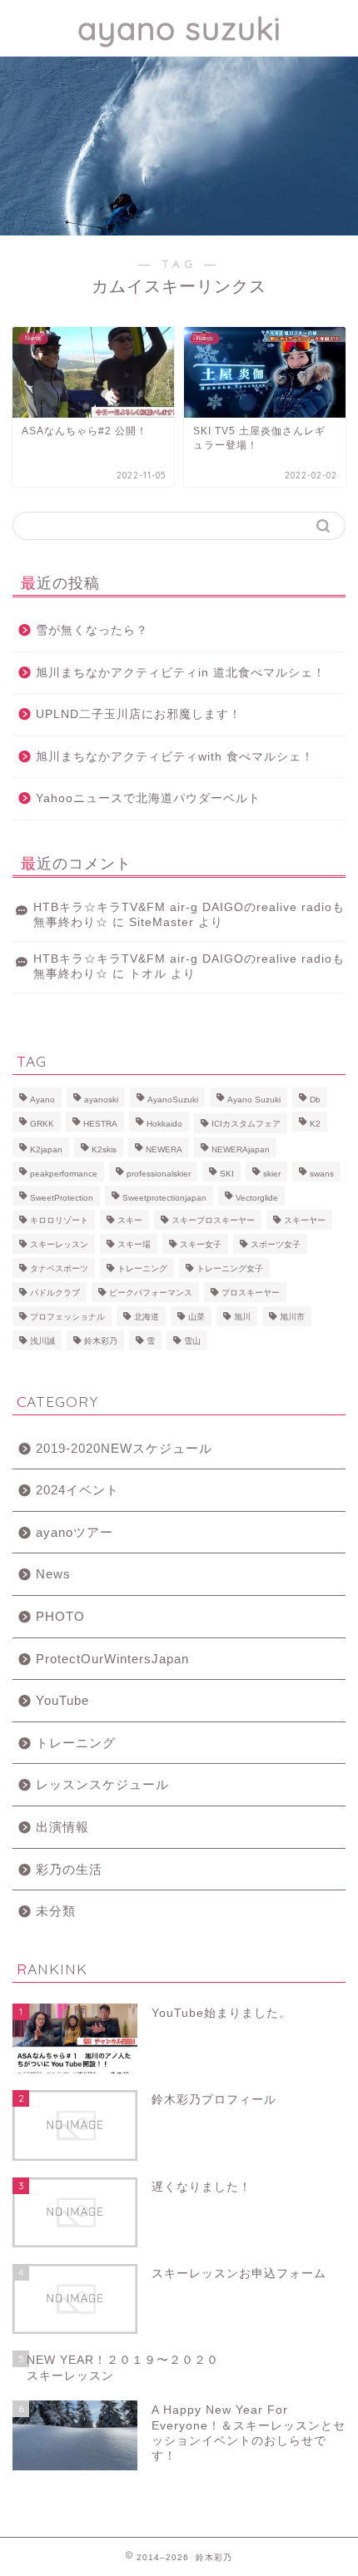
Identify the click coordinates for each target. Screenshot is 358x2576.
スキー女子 (201, 1244)
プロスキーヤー (251, 1293)
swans (322, 1174)
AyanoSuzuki (173, 1100)
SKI (227, 1174)
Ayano (42, 1100)
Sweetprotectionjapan (164, 1198)
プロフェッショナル (67, 1317)
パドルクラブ (55, 1293)
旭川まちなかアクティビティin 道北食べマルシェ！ (181, 673)
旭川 (242, 1317)
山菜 (196, 1317)
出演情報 (62, 1827)
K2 (315, 1124)
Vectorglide (257, 1198)
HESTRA (100, 1124)
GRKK (42, 1124)
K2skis (104, 1149)
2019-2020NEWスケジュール (124, 1448)
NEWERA (164, 1149)
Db (315, 1100)
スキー (130, 1220)
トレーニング (142, 1268)
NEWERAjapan (241, 1149)
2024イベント (77, 1490)
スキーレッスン (59, 1244)
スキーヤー (305, 1220)
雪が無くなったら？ (92, 630)
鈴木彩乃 (101, 1341)
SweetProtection (62, 1198)
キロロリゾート (59, 1220)
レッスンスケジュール (102, 1784)
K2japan (46, 1149)
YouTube (62, 1700)
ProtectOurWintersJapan (112, 1659)
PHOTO (60, 1616)
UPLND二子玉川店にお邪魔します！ (139, 714)
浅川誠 (42, 1341)
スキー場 (134, 1244)
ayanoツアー (75, 1532)
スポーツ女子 (276, 1244)
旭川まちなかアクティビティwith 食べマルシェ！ (175, 757)
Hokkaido (164, 1124)
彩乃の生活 (69, 1869)
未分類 (56, 1911)
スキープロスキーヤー (213, 1220)
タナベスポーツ (59, 1268)
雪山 (192, 1341)
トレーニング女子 (230, 1268)
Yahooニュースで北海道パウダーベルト (148, 798)
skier (272, 1174)
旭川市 (292, 1317)
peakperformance (64, 1174)
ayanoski (101, 1100)
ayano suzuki (179, 28)
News (53, 1574)
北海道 (147, 1317)
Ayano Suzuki (254, 1100)
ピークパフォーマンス (151, 1293)
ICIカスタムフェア (246, 1124)
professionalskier (159, 1174)
